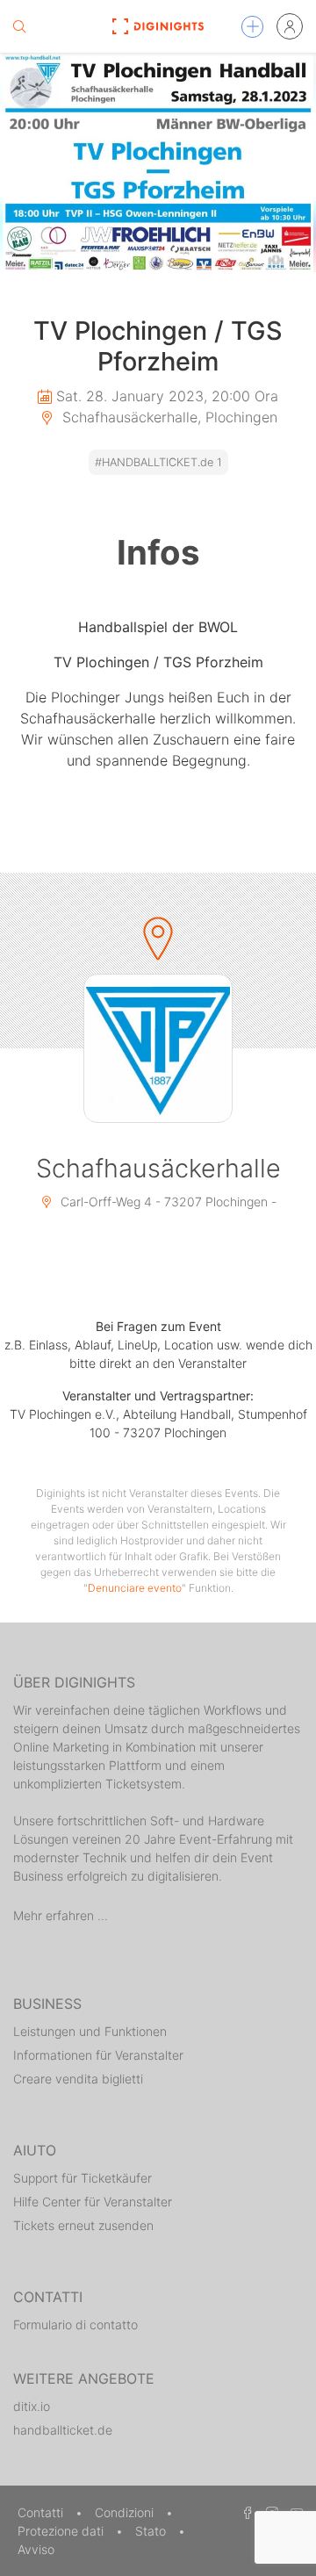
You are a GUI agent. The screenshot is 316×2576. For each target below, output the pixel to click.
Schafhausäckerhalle (158, 1168)
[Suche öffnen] (19, 26)
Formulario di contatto (75, 2324)
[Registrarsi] (290, 26)
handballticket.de (63, 2430)
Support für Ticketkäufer (83, 2178)
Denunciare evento (135, 1588)
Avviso (36, 2549)
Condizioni (126, 2512)
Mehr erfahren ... (61, 1915)
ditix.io (32, 2406)
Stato (152, 2531)
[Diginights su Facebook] (245, 2512)
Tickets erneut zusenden (83, 2225)
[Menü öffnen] (252, 27)
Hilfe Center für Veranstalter (93, 2202)
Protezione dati (62, 2531)
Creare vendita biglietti (78, 2079)
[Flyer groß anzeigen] (158, 162)
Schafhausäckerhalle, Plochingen (168, 417)
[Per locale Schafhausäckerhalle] (158, 1048)
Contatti (42, 2512)
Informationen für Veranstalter (98, 2055)
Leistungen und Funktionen (90, 2031)
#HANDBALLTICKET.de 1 (158, 462)
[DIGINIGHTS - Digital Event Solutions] (158, 26)
